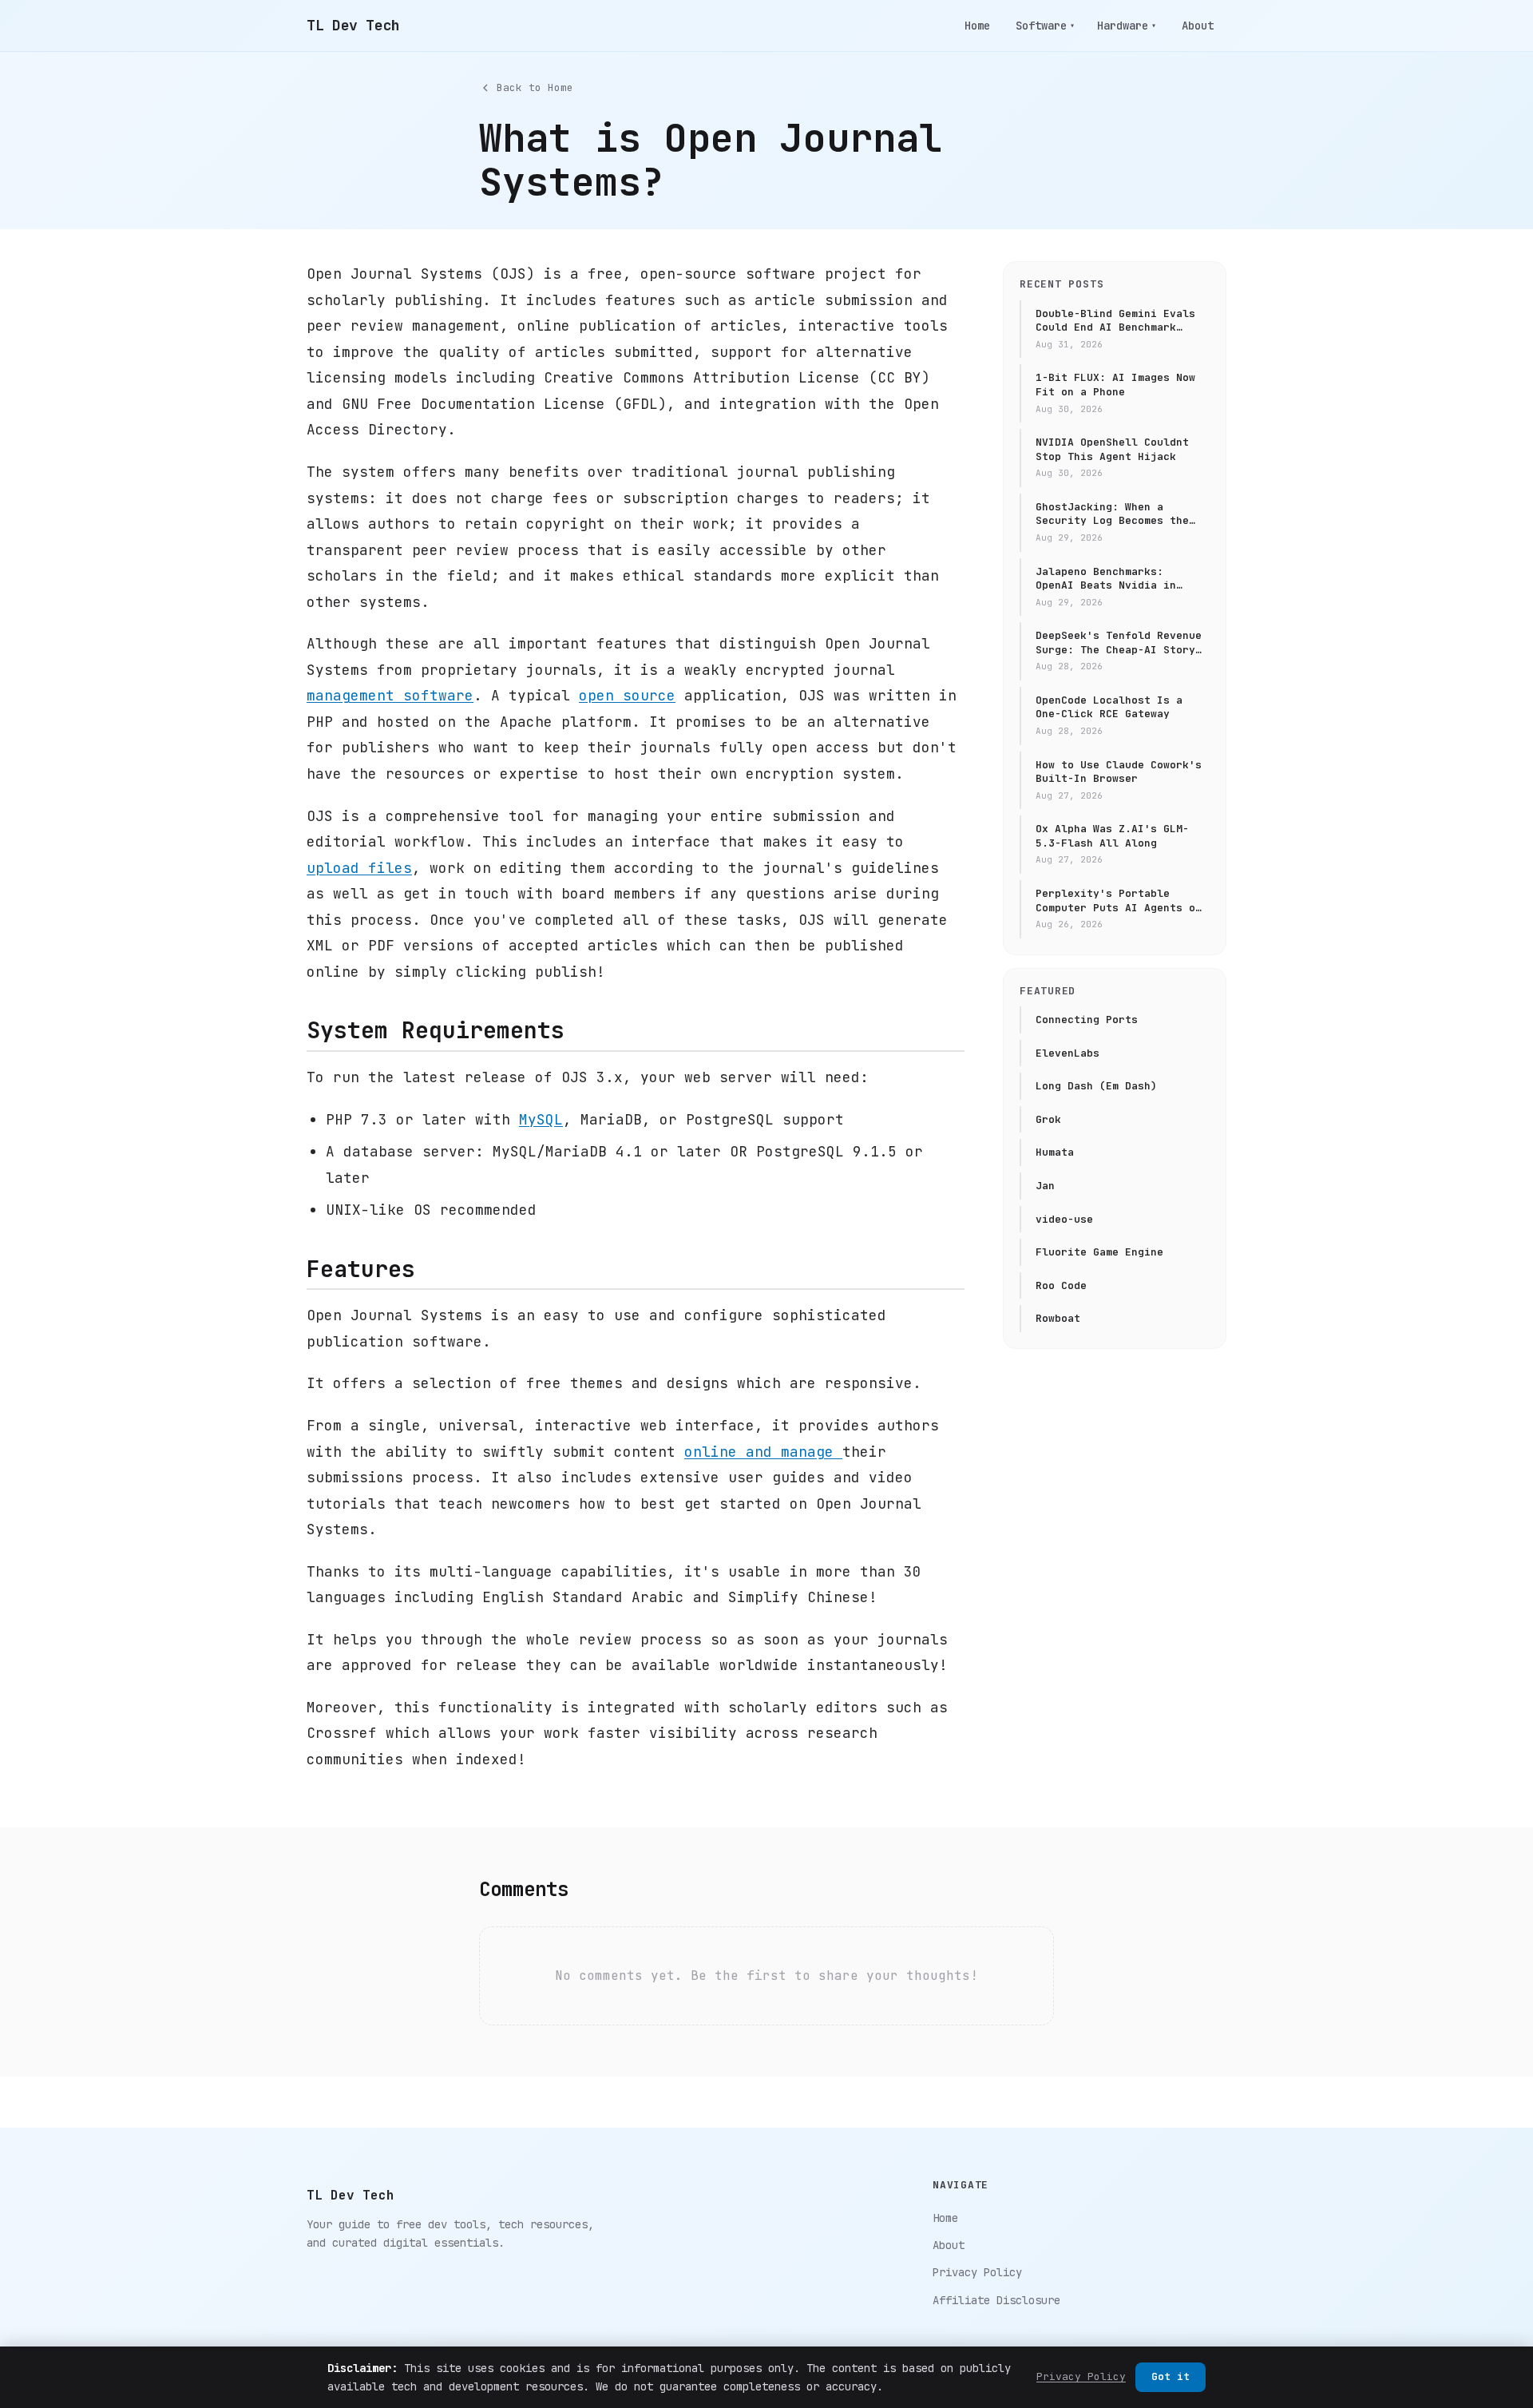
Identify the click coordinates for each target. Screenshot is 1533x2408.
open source (627, 695)
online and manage (763, 1452)
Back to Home (535, 87)
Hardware (1127, 26)
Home (977, 26)
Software (1045, 26)
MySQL (541, 1119)
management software (390, 695)
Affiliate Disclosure (996, 2300)
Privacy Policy (977, 2272)
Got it (1171, 2376)
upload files (359, 868)
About (1198, 26)
